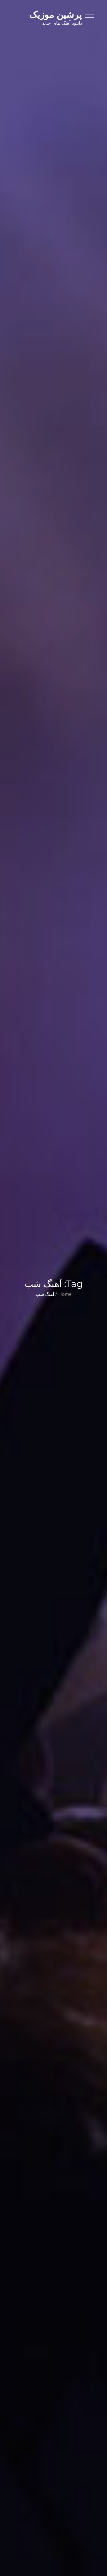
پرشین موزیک (56, 14)
